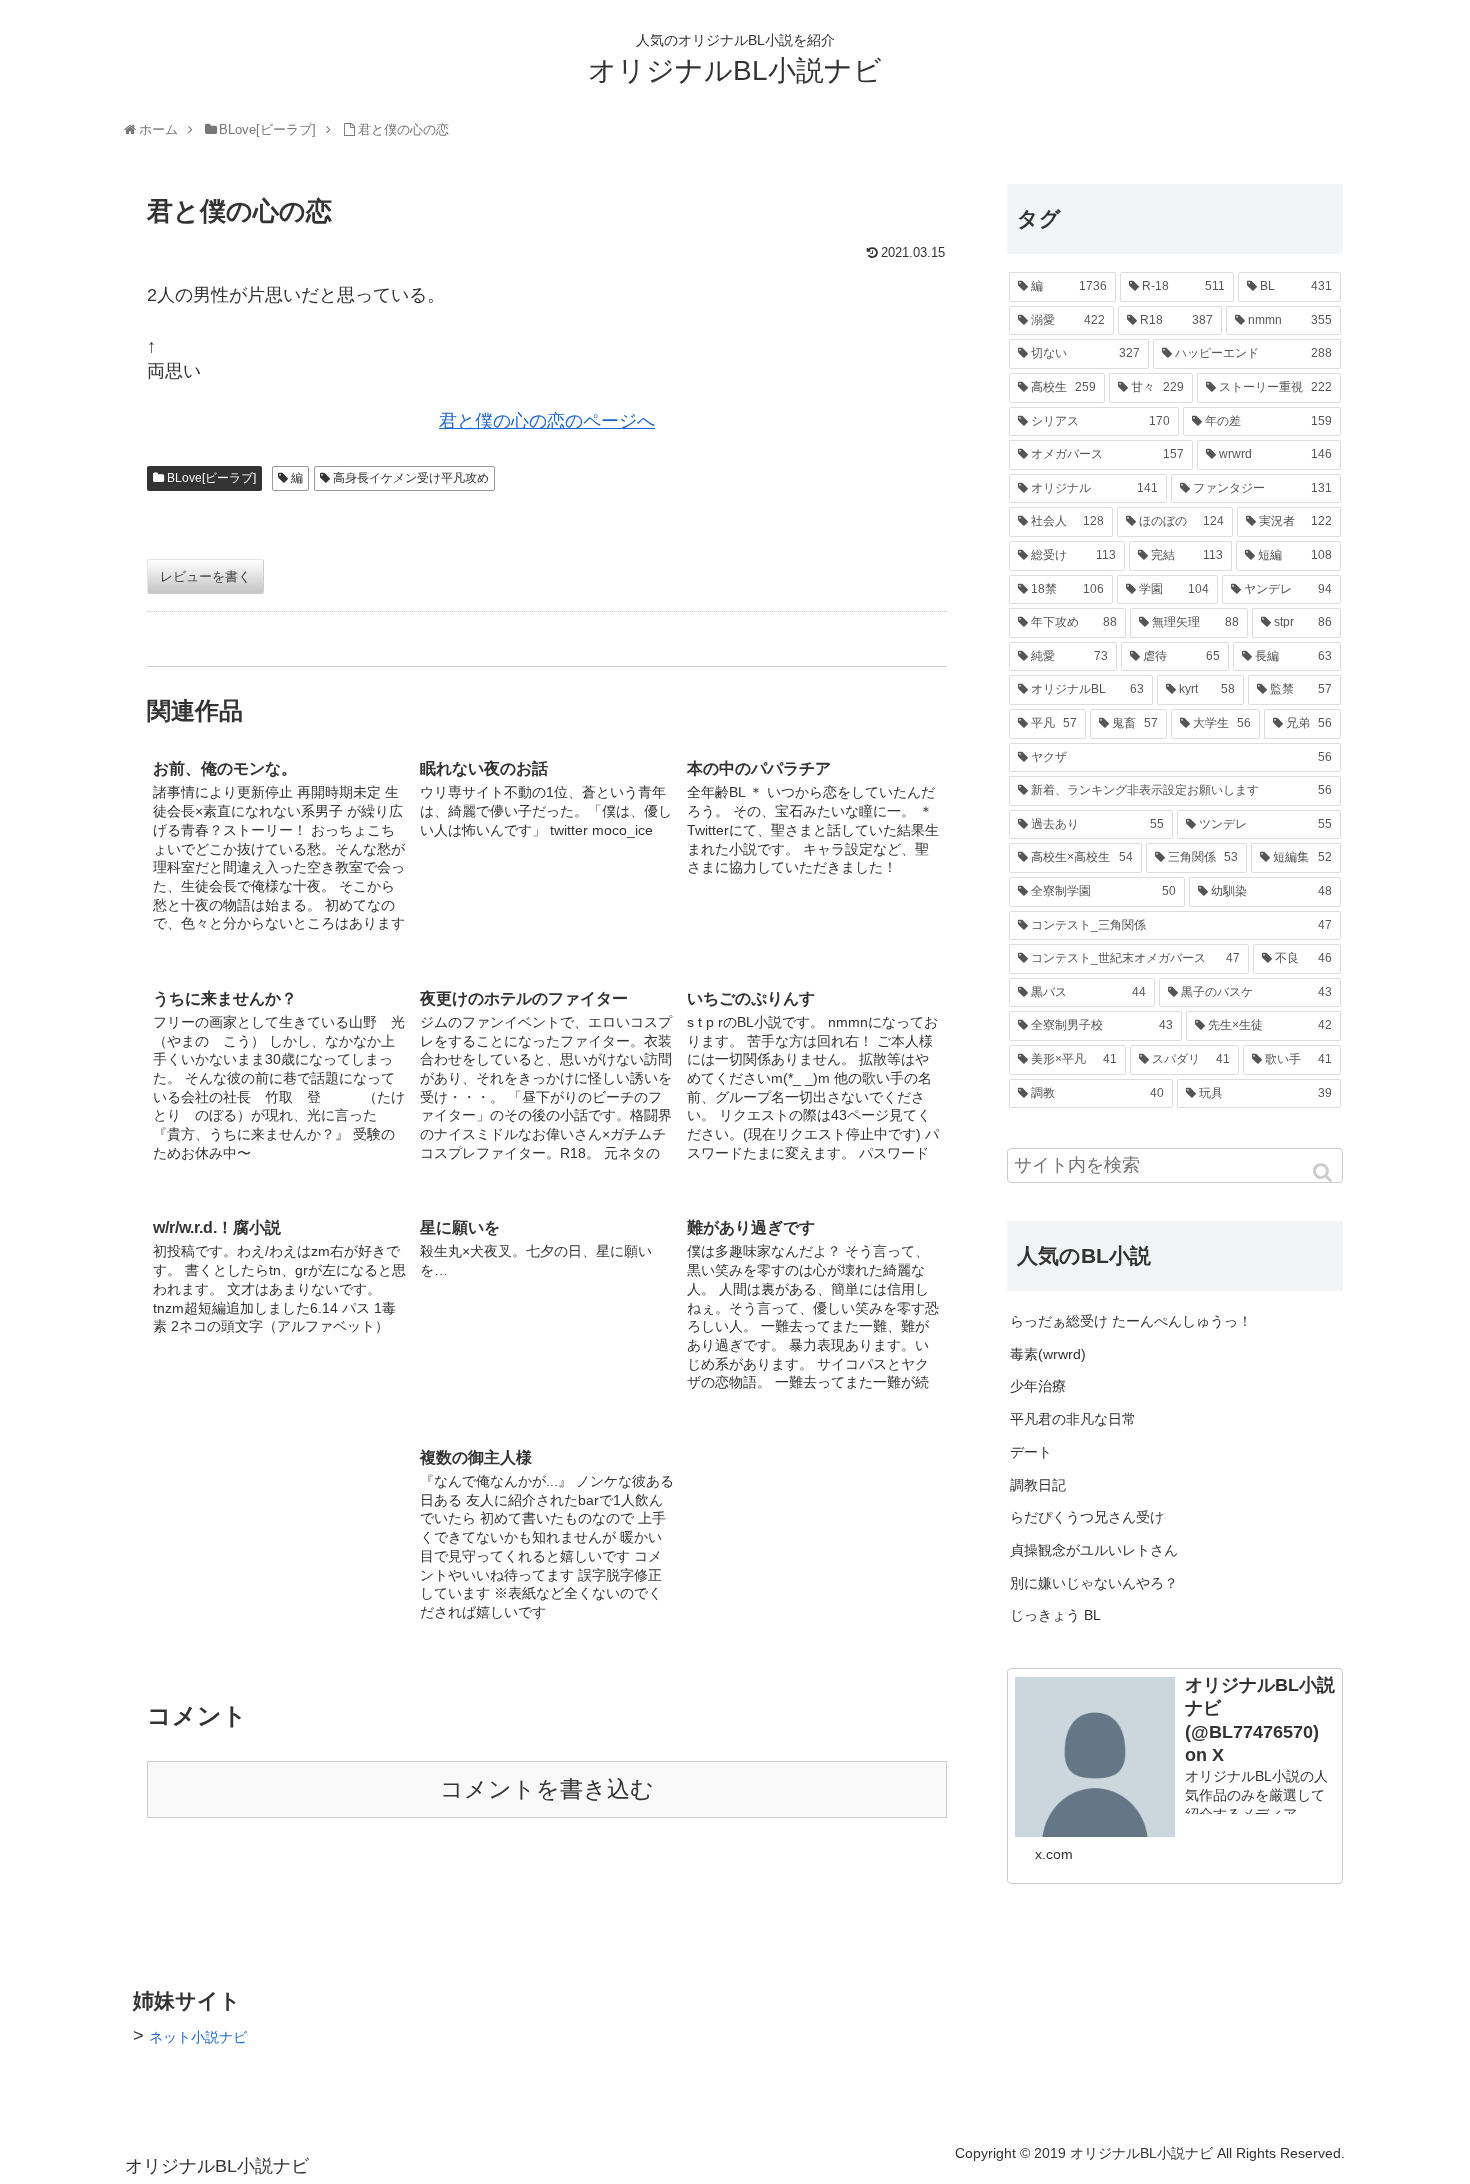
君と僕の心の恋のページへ (547, 421)
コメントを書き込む (547, 1789)
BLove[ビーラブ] (211, 478)
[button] (1324, 1172)
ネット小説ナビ (198, 2037)
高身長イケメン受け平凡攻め (411, 478)
